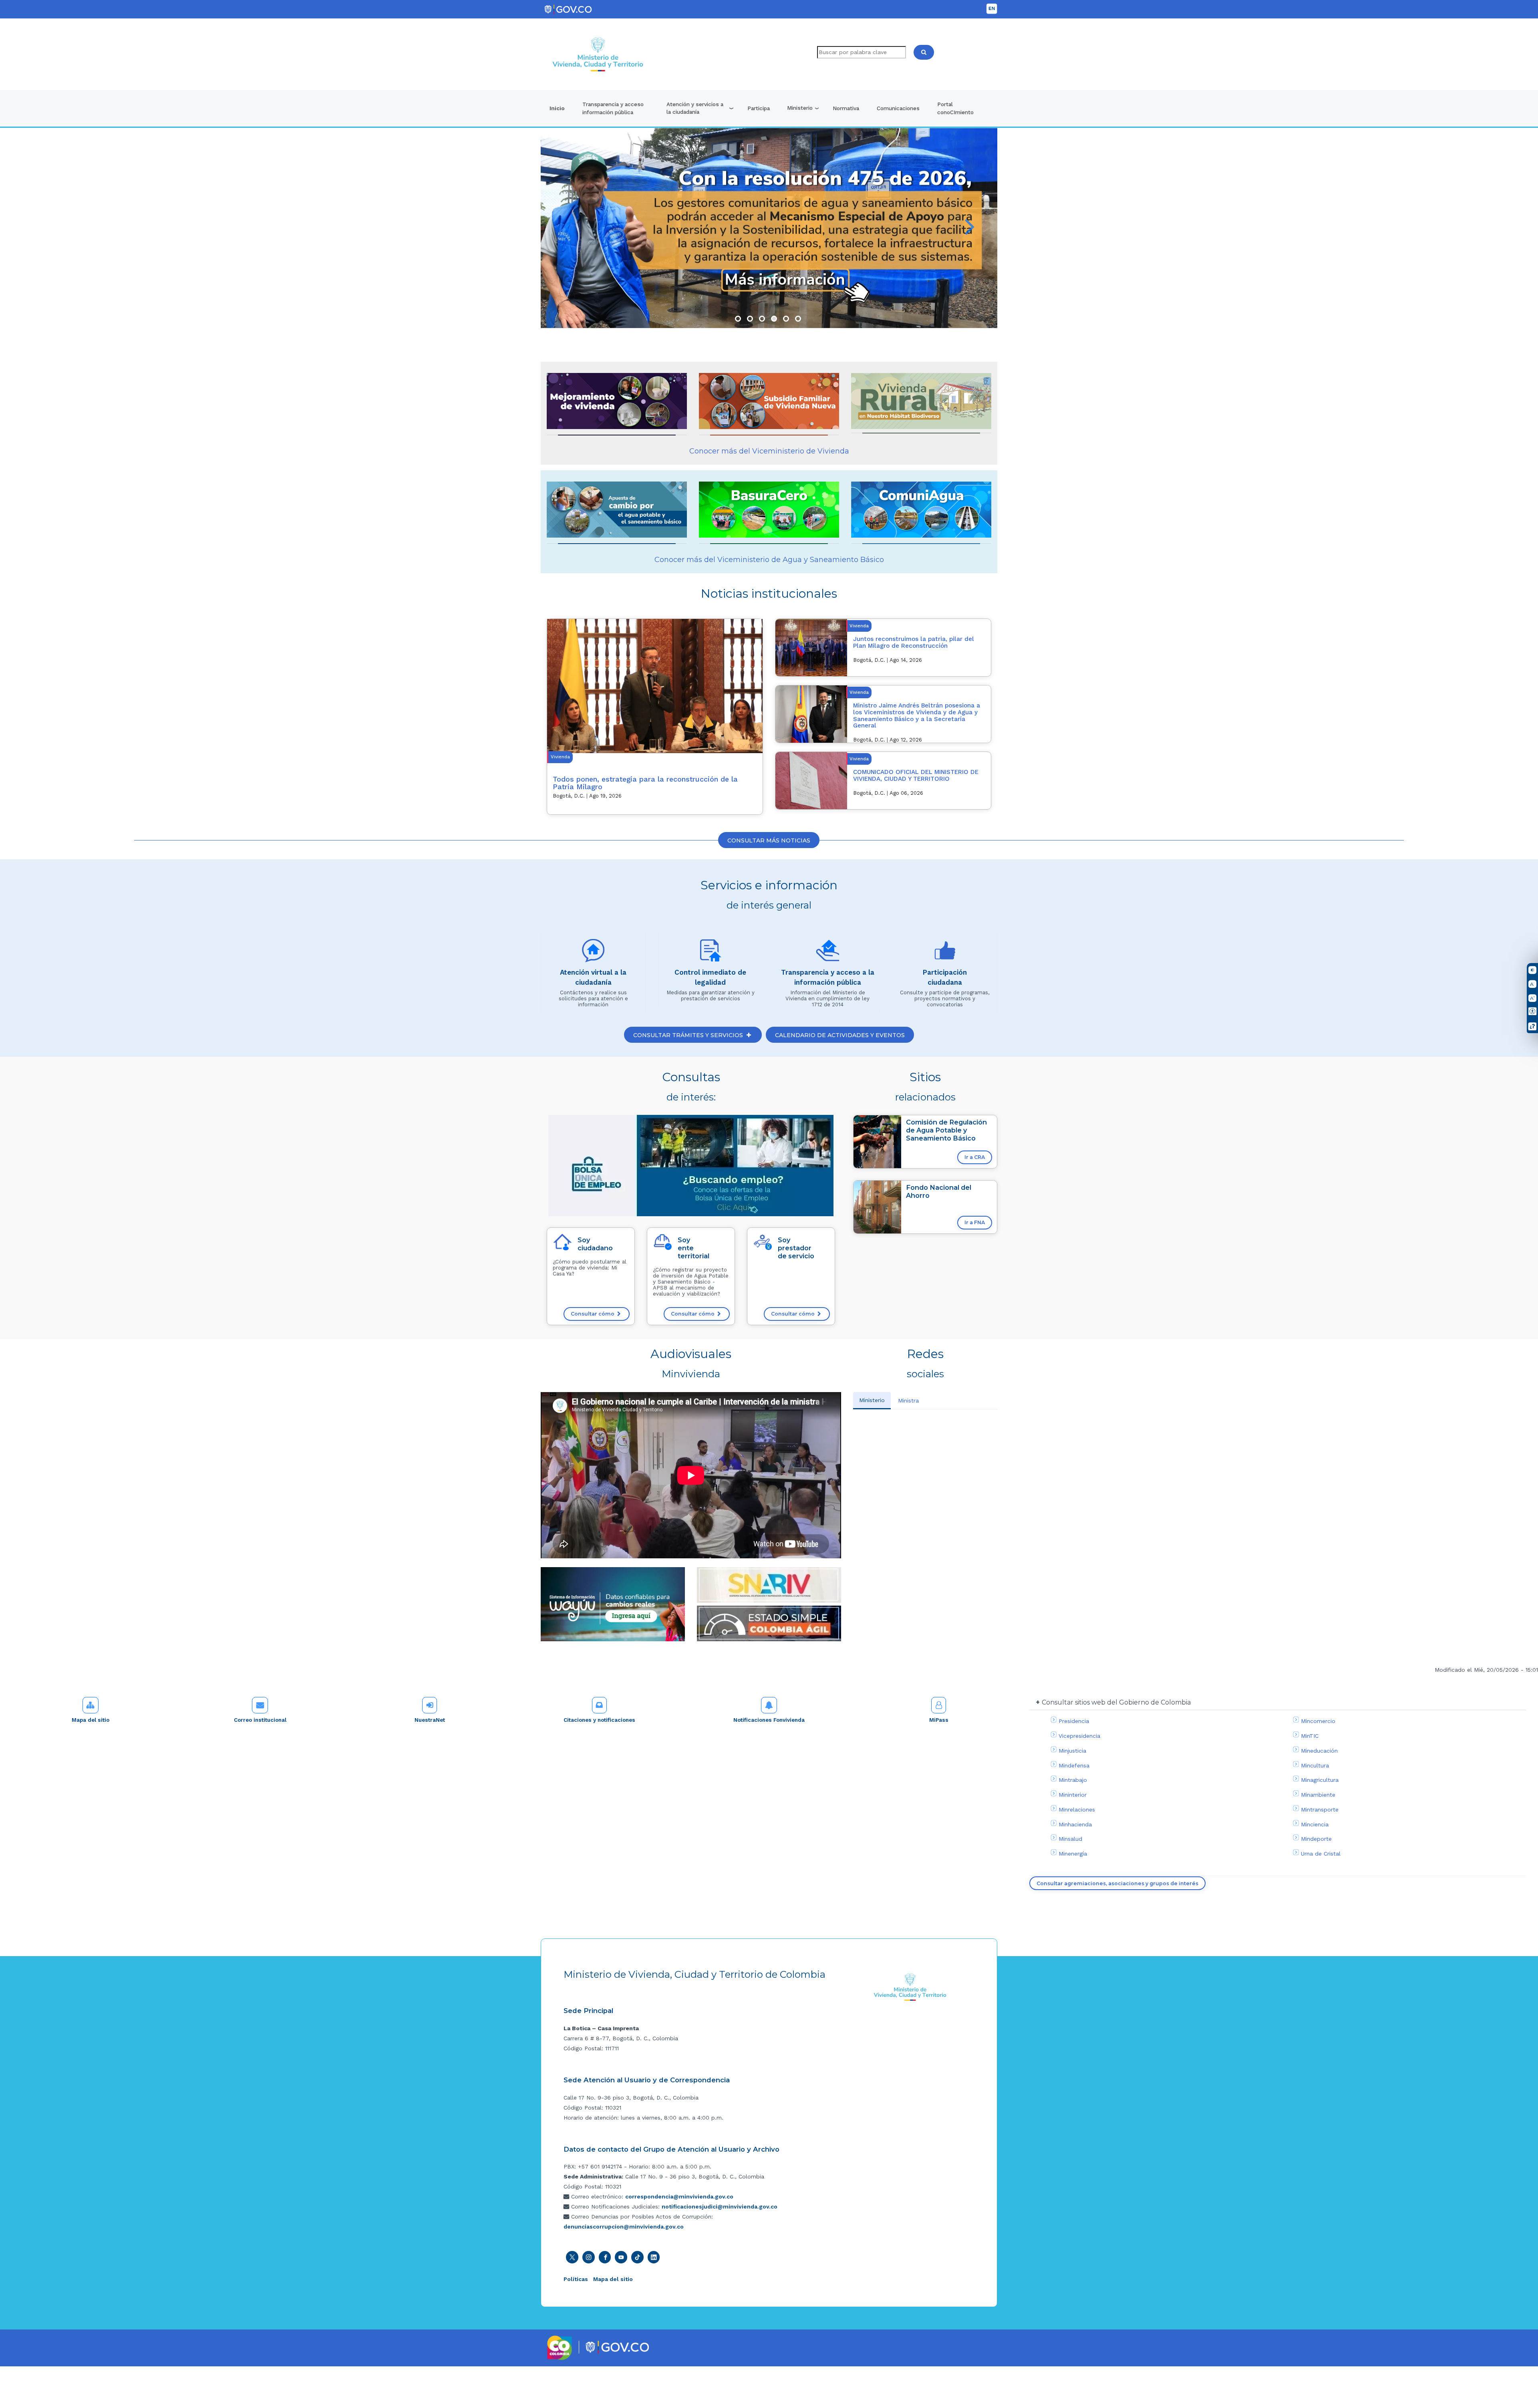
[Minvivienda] (910, 1987)
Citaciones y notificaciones (599, 1720)
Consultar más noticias (769, 840)
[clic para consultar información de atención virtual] (593, 951)
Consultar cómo (593, 1314)
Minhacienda (1075, 1824)
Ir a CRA (975, 1157)
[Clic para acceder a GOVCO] (617, 2346)
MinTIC (1310, 1736)
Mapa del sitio (91, 1720)
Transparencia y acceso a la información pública (828, 977)
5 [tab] (786, 319)
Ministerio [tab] (872, 1400)
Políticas (576, 2279)
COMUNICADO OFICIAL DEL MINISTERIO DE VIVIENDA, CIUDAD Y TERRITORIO (916, 775)
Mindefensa (1074, 1765)
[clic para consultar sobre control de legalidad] (711, 951)
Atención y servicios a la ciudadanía (695, 108)
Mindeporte (1316, 1839)
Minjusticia (1072, 1751)
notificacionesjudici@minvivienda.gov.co (720, 2206)
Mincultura (1315, 1765)
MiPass (939, 1720)
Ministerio (800, 108)
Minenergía (1073, 1854)
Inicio (557, 108)
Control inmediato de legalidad (710, 977)
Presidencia (1074, 1721)
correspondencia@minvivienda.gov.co (679, 2196)
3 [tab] (762, 319)
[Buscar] (924, 52)
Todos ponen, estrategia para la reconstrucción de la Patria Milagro (645, 783)
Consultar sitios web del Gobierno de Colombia (1116, 1702)
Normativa (846, 108)
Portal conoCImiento (955, 108)
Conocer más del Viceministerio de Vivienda (769, 451)
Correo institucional (260, 1720)
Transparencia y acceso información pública (613, 108)
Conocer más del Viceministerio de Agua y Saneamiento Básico (769, 560)
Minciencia (1315, 1824)
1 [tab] (738, 319)
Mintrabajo (1073, 1780)
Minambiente (1318, 1795)
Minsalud (1070, 1839)
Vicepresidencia (1079, 1736)
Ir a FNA (975, 1222)
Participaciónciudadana (945, 977)
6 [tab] (798, 319)
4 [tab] (774, 319)
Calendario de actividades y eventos (840, 1035)
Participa (759, 108)
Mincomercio (1318, 1721)
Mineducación (1319, 1751)
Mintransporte (1320, 1810)
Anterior (568, 228)
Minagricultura (1320, 1780)
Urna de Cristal (1321, 1854)
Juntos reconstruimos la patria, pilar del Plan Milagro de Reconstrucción (914, 642)
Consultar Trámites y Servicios (689, 1035)
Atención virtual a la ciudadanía (593, 977)
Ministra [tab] (908, 1400)
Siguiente (970, 228)
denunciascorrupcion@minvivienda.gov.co (624, 2227)
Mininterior (1073, 1795)
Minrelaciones (1077, 1810)
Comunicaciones (898, 108)
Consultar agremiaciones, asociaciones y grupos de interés (1117, 1883)
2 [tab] (750, 319)
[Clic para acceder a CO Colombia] (560, 2347)
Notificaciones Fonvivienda (769, 1720)
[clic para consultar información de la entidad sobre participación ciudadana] (945, 951)
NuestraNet (430, 1720)
